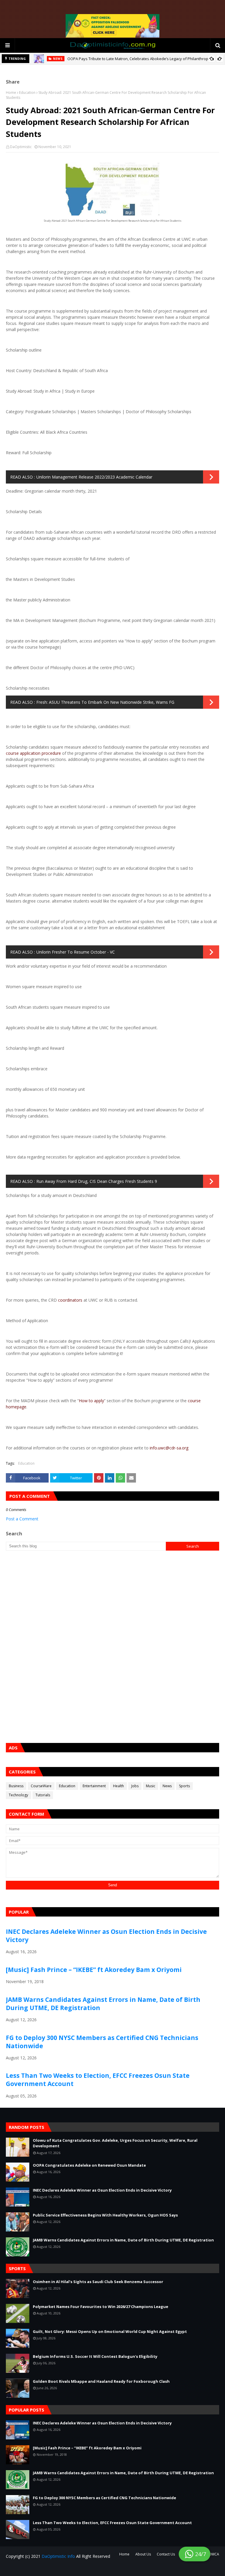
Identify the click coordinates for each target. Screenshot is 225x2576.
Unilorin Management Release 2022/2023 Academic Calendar (94, 477)
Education (27, 93)
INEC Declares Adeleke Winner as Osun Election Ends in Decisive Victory (102, 2190)
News (167, 1786)
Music (151, 1786)
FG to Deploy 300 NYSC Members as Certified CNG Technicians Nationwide (104, 2498)
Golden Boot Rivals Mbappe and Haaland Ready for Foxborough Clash (101, 2381)
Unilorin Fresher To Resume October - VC (76, 952)
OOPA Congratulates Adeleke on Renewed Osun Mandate (89, 2165)
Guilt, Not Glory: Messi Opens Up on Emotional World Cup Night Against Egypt (110, 2331)
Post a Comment (22, 1519)
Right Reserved (75, 2568)
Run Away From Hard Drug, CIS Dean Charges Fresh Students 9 (97, 1181)
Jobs (135, 1786)
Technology (18, 1795)
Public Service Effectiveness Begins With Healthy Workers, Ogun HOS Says (105, 2215)
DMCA (214, 2554)
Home (11, 93)
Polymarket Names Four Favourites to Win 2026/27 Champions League (100, 2307)
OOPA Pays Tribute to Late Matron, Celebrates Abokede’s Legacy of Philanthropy (139, 59)
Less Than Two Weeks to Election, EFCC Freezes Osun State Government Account (112, 2523)
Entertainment (94, 1786)
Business (16, 1786)
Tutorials (43, 1795)
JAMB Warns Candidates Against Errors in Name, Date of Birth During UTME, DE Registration (123, 2240)
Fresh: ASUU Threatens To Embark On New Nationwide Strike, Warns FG (105, 702)
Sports (184, 1786)
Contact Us (166, 2554)
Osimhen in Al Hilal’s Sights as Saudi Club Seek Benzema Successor (98, 2282)
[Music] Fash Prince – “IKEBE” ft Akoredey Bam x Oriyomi (94, 1970)
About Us (143, 2554)
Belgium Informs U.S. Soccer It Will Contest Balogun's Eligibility (95, 2356)
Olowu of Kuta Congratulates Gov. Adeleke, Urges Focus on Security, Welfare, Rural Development (115, 2143)
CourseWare (41, 1786)
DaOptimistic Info (58, 2556)
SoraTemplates (41, 2568)
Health (119, 1786)
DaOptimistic (21, 147)
